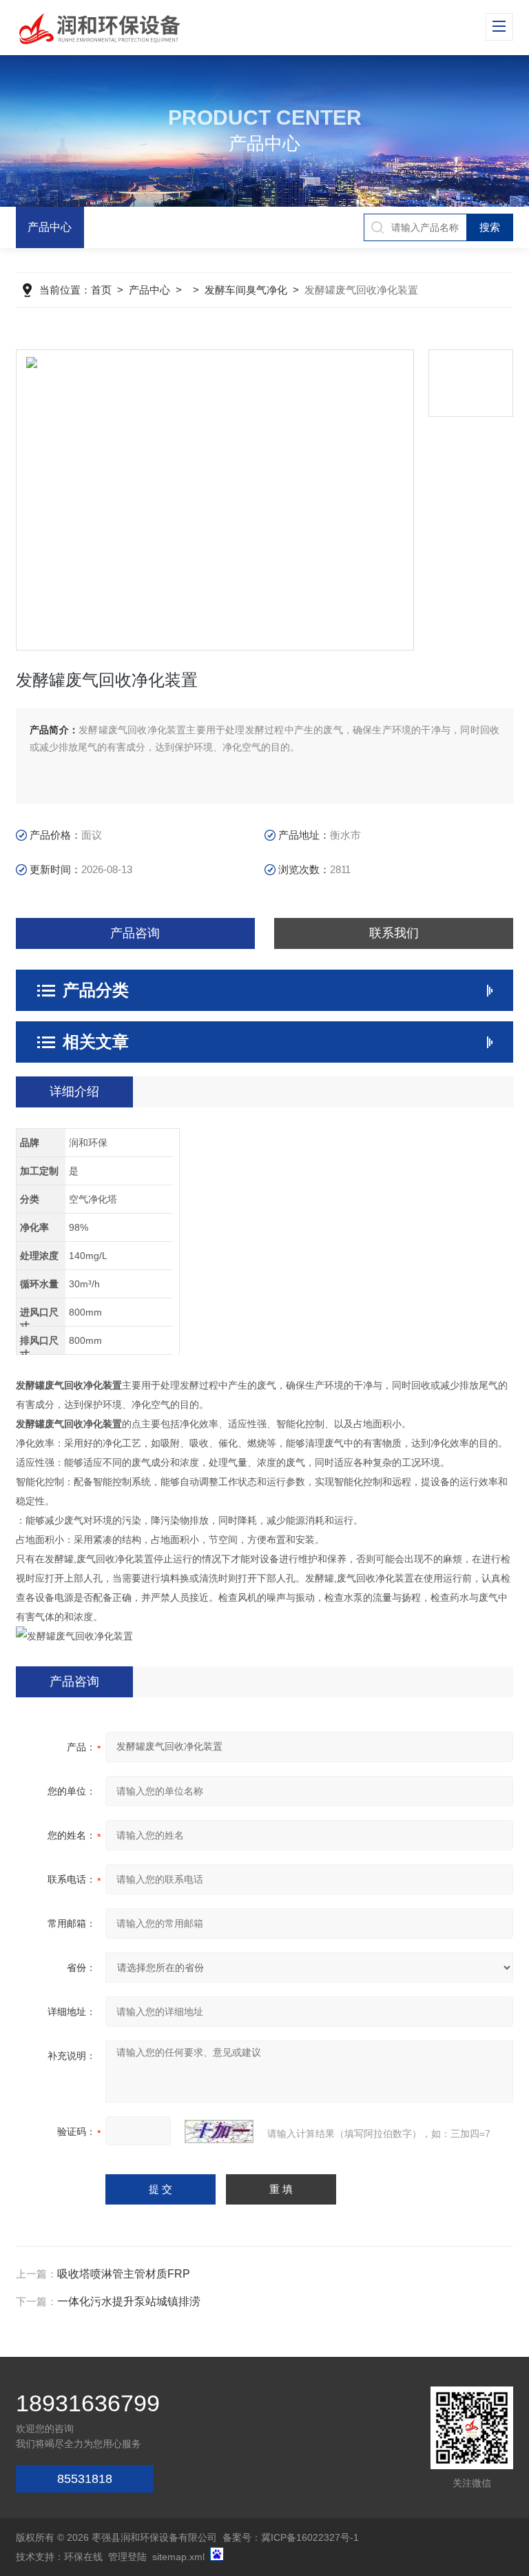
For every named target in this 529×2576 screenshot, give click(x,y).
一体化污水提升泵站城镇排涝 (129, 2301)
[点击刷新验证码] (219, 2132)
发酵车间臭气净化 (246, 290)
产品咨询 (135, 933)
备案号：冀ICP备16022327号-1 (291, 2537)
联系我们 (394, 933)
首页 (101, 290)
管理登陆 (127, 2557)
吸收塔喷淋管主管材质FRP (124, 2274)
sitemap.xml (178, 2557)
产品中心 (50, 227)
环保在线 (83, 2557)
